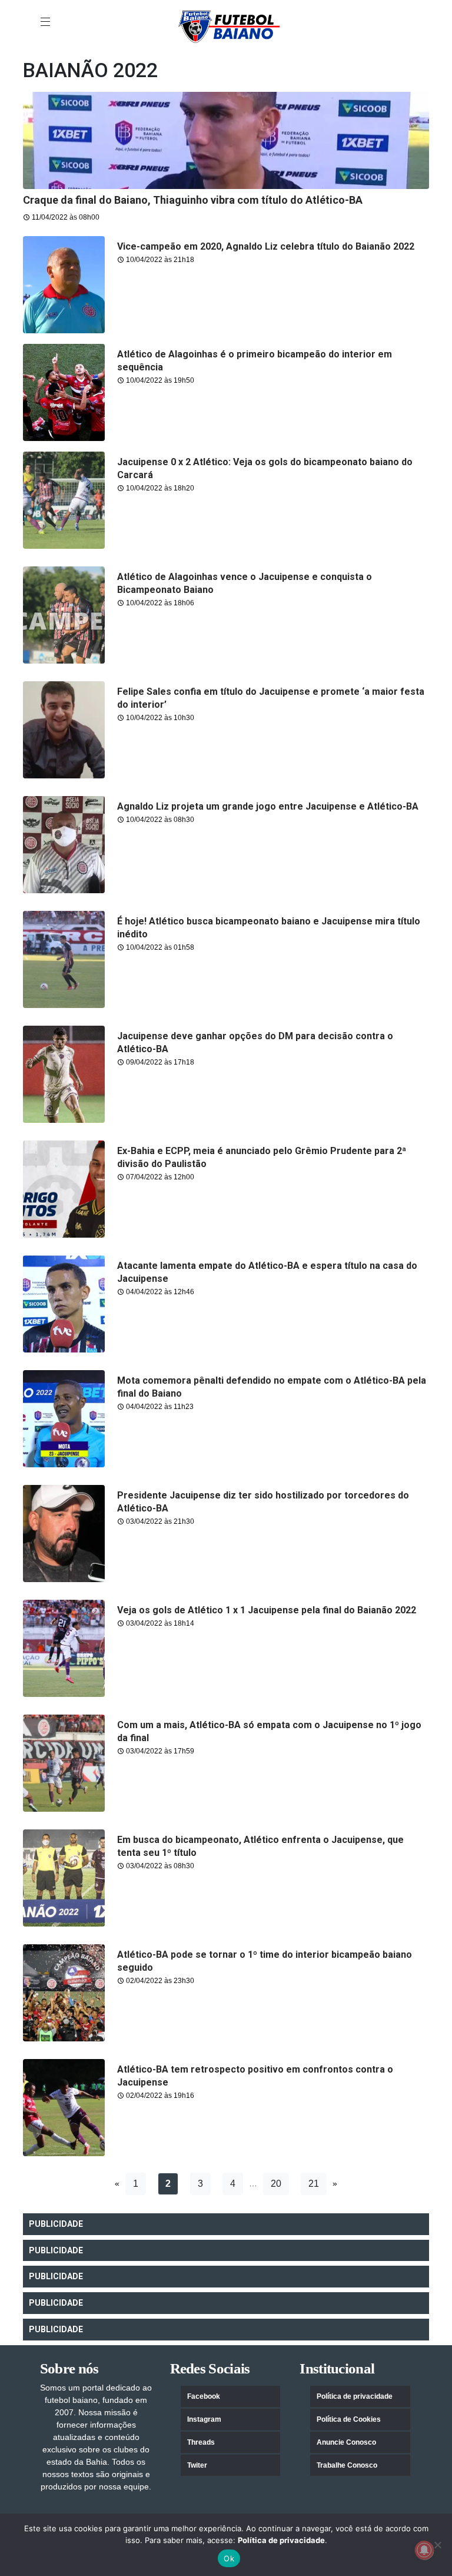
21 (314, 2184)
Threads (201, 2442)
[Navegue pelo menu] (46, 22)
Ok (229, 2558)
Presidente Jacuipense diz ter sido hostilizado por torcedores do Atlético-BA (263, 1502)
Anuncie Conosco (346, 2442)
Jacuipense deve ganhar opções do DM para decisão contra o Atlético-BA (255, 1042)
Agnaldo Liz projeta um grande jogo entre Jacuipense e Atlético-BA (268, 806)
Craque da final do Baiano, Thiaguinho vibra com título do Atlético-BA (193, 200)
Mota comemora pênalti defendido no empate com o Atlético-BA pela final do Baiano (272, 1387)
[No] (437, 2545)
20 (276, 2184)
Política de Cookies (349, 2419)
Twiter (197, 2465)
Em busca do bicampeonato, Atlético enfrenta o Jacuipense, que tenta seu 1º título (260, 1846)
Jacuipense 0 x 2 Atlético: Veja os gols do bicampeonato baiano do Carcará (265, 468)
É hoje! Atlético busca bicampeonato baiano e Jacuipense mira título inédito (269, 928)
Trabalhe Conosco (347, 2465)
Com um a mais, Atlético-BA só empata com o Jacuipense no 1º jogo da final (269, 1731)
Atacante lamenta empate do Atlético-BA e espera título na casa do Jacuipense (267, 1272)
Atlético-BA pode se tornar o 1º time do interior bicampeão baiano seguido (265, 1961)
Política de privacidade (355, 2396)
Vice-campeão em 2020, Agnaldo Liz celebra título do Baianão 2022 (266, 246)
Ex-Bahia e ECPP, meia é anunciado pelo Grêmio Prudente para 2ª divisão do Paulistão (262, 1157)
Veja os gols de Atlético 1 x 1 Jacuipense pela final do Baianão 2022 (267, 1610)
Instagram (204, 2419)
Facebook (204, 2396)
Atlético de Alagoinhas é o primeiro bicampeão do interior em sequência (255, 361)
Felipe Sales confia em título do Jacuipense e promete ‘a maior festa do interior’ (271, 698)
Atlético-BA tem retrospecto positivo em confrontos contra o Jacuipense (255, 2076)
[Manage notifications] (424, 2550)
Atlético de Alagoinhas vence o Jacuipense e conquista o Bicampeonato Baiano (245, 583)
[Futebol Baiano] (229, 26)
